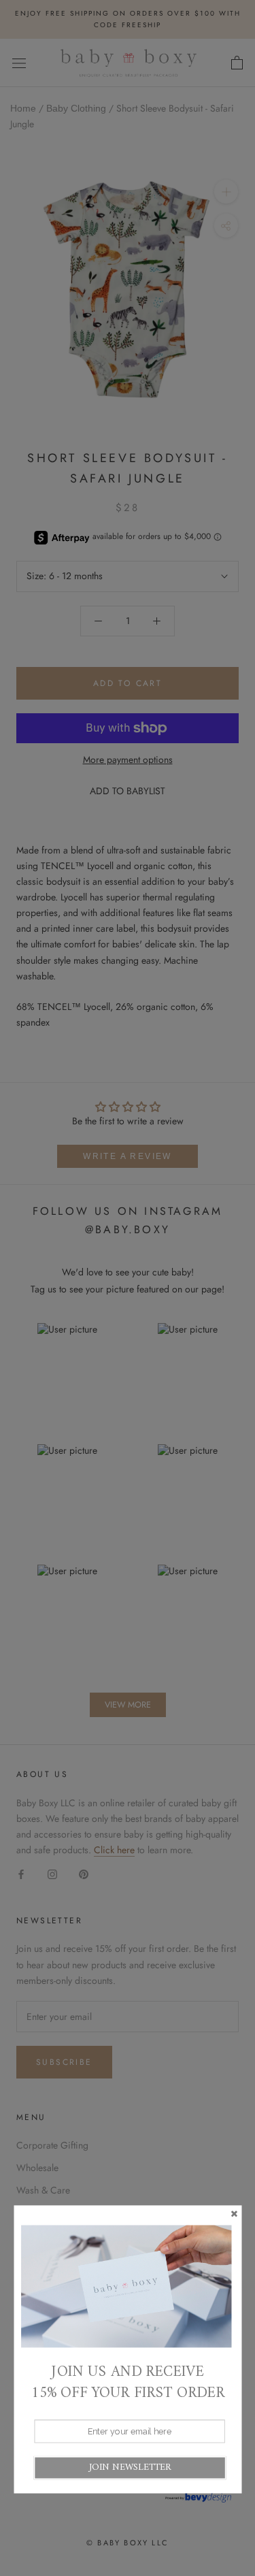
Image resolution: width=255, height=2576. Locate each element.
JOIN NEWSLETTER (130, 2467)
